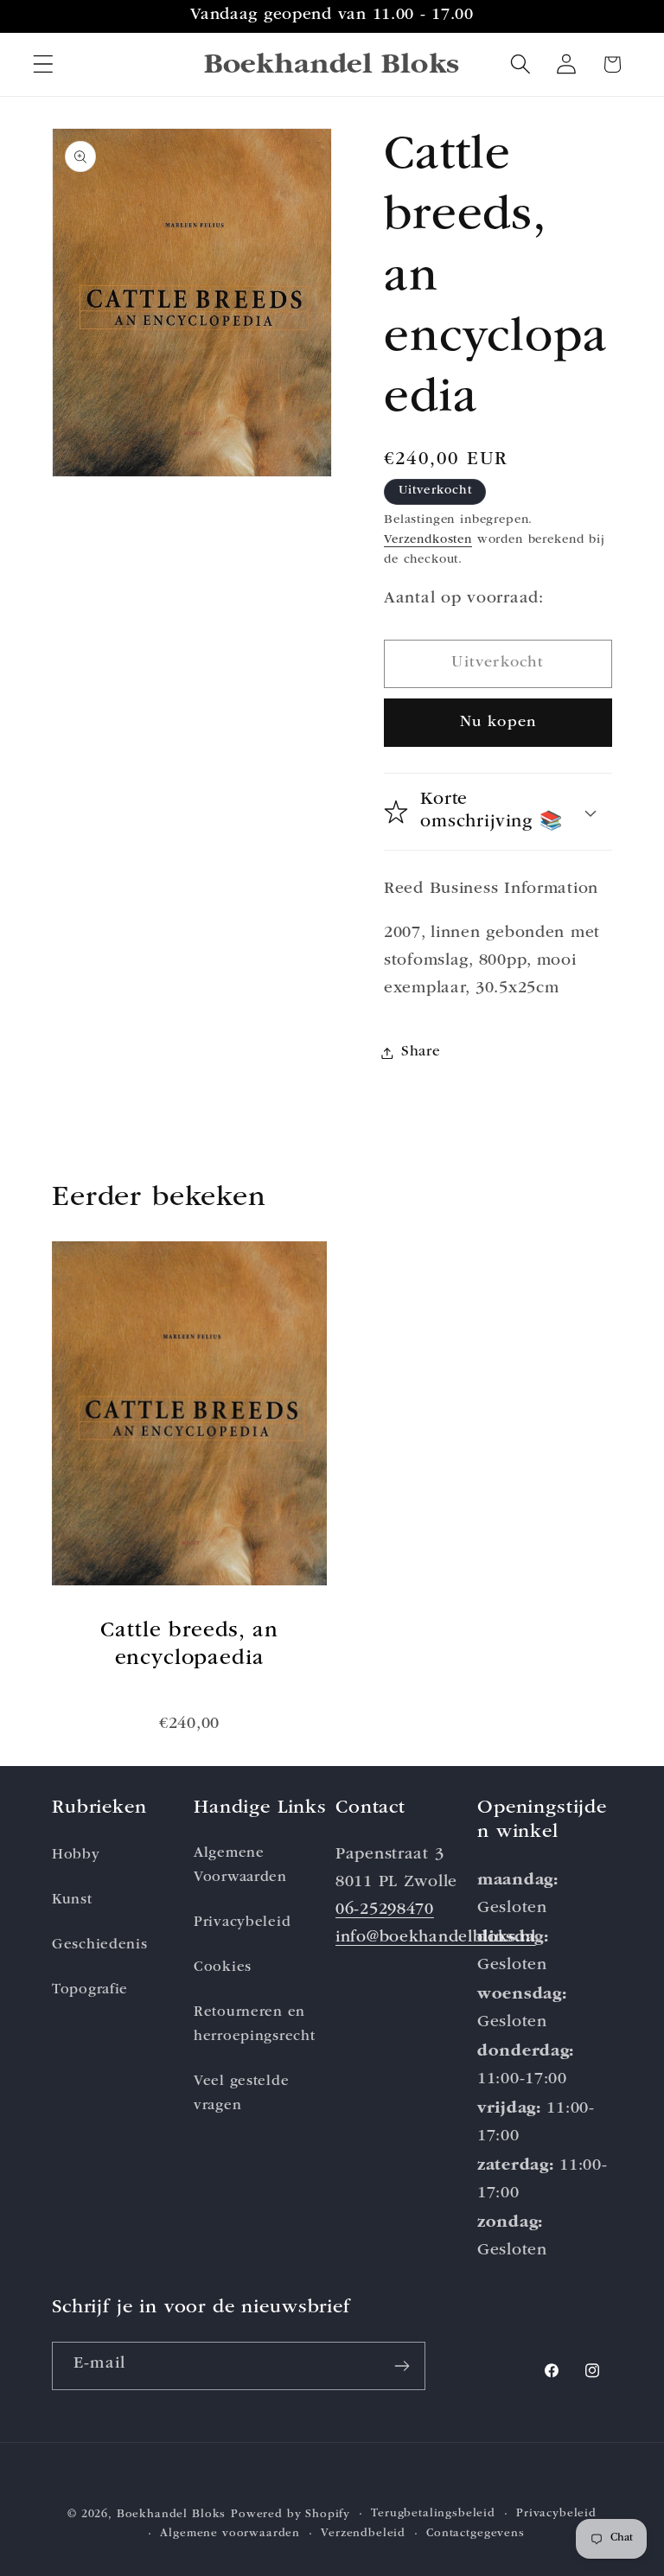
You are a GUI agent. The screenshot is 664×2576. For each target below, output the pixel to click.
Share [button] (421, 1052)
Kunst (72, 1900)
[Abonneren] (402, 2366)
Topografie (90, 1990)
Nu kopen (498, 723)
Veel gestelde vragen (241, 2094)
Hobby (76, 1855)
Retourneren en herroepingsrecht (255, 2025)
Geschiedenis (100, 1945)
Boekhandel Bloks (171, 2515)
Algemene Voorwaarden (240, 1866)
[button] (44, 64)
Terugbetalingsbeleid (433, 2514)
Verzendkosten (428, 540)
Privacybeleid (242, 1923)
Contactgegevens (476, 2534)
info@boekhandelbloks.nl (436, 1938)
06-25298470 (385, 1911)
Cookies (223, 1968)
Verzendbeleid (363, 2534)
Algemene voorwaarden (230, 2534)
